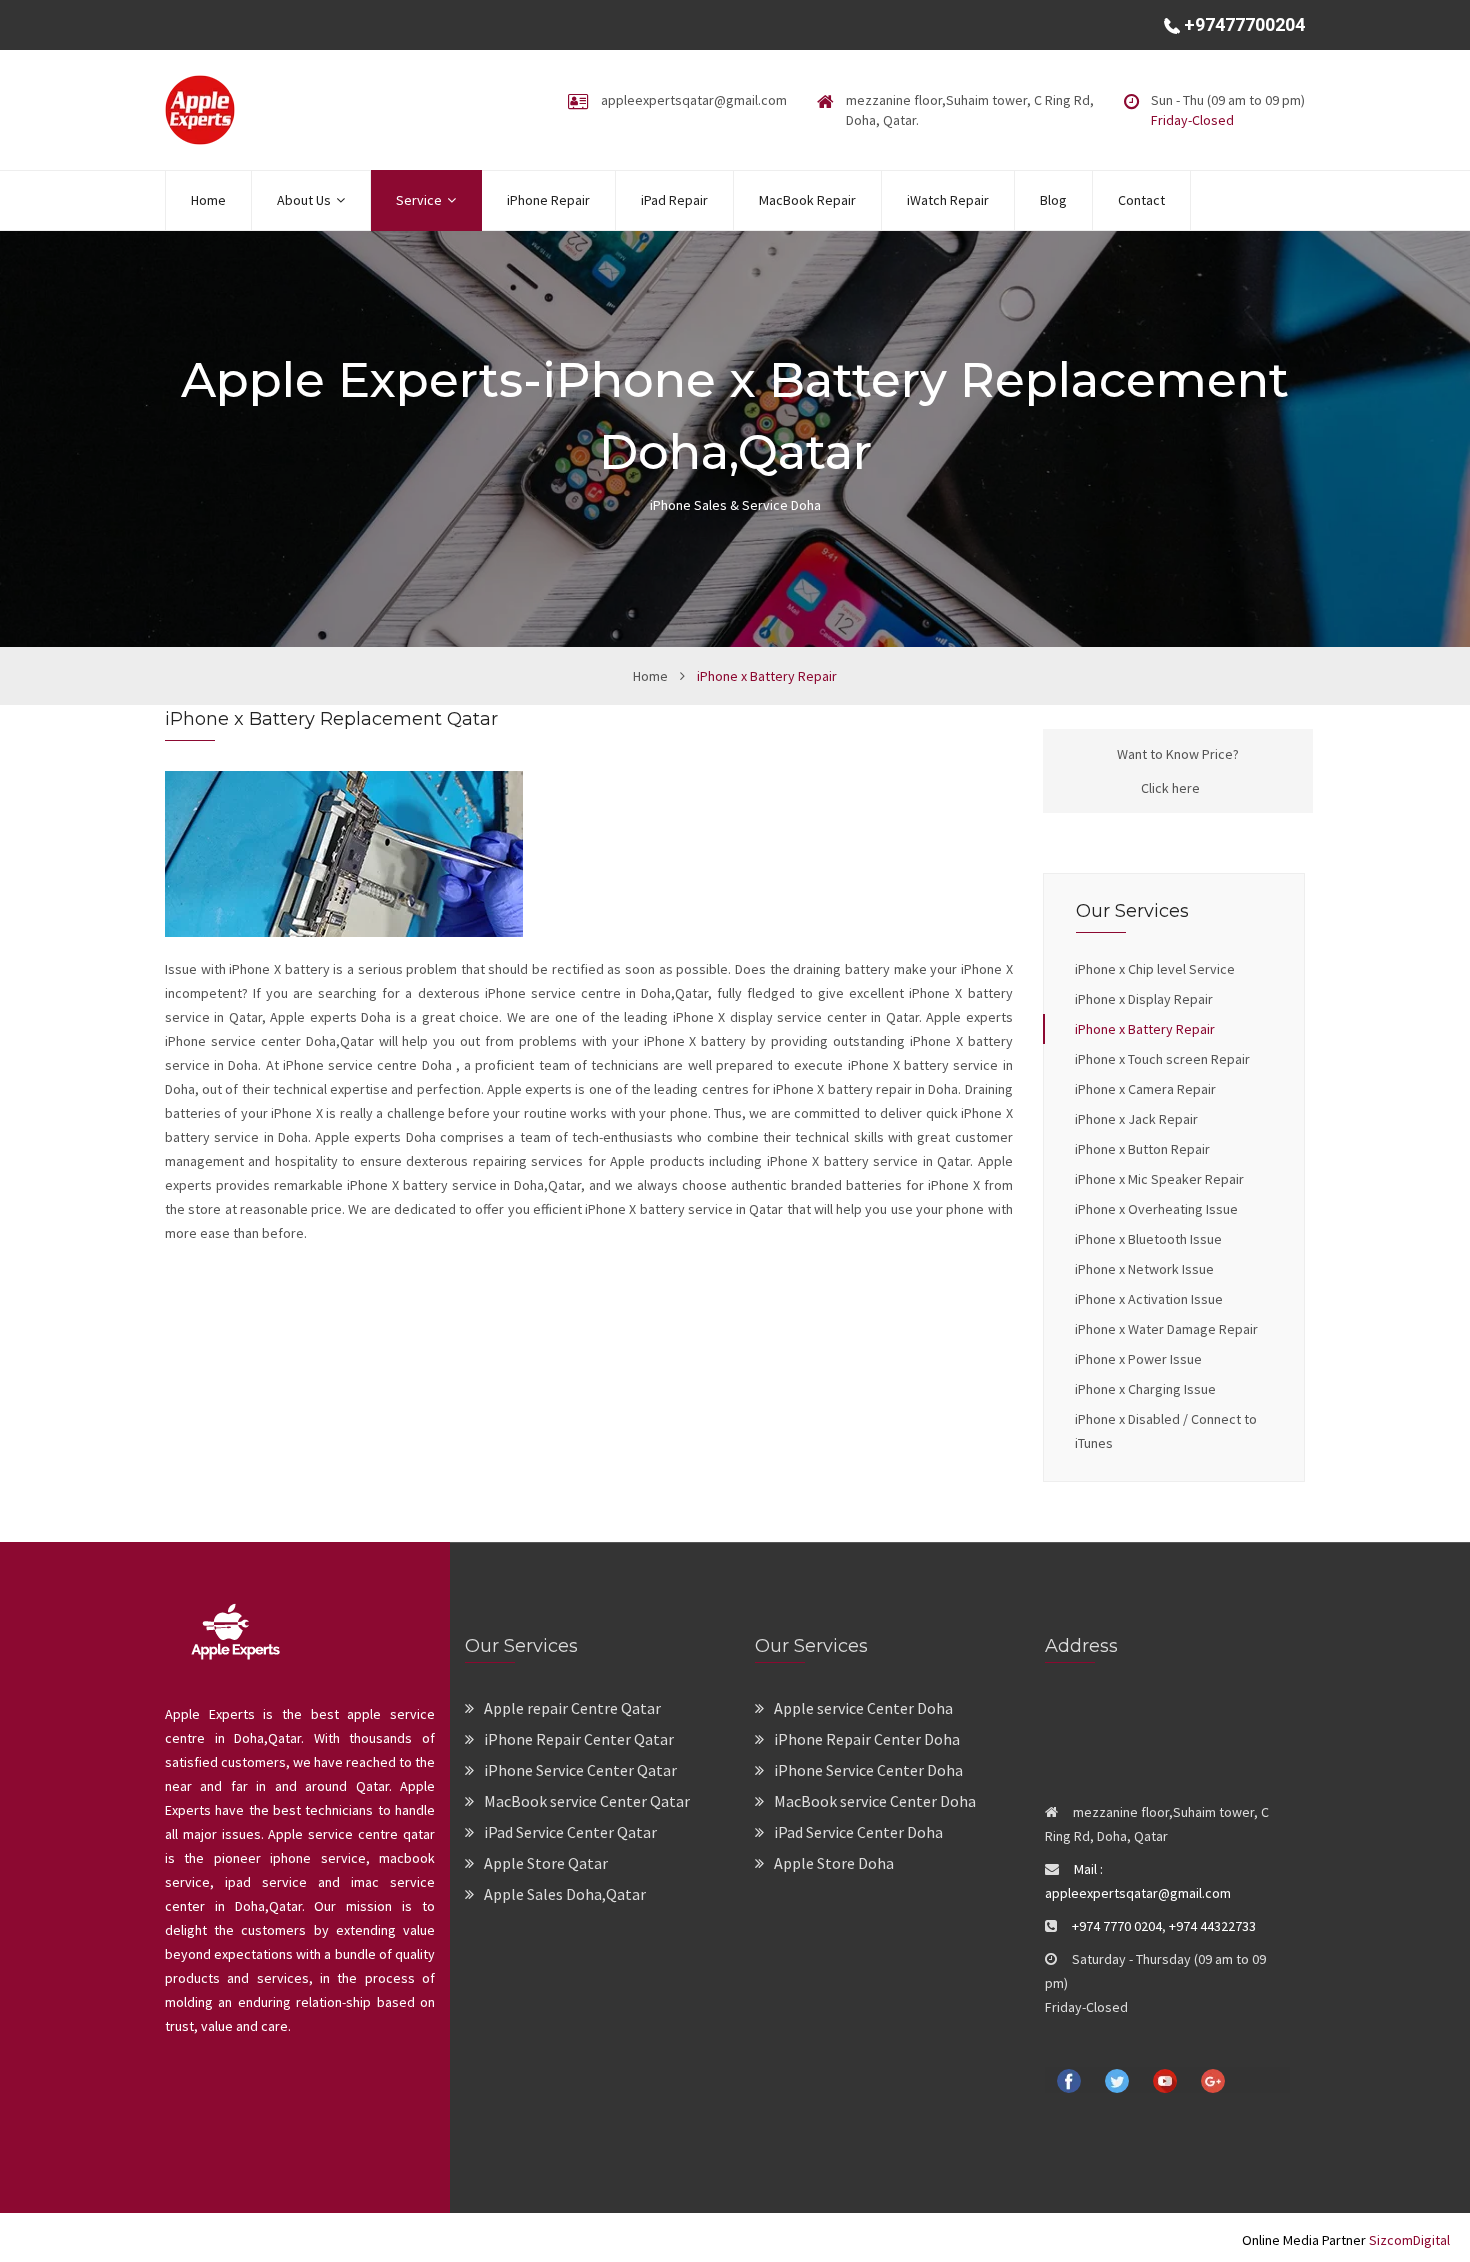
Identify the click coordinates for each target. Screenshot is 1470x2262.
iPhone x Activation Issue (1149, 1299)
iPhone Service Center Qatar (580, 1770)
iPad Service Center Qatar (570, 1832)
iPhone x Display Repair (1144, 999)
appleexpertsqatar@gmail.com (694, 100)
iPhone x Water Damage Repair (1166, 1329)
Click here (1170, 788)
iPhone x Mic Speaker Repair (1159, 1179)
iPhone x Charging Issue (1145, 1389)
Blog (1053, 200)
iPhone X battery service (660, 1209)
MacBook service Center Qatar (587, 1801)
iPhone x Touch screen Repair (1162, 1059)
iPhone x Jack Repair (1136, 1119)
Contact (1141, 200)
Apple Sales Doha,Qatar (565, 1894)
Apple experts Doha (331, 1017)
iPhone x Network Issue (1144, 1269)
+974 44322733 (1212, 1926)
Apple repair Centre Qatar (572, 1708)
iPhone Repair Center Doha (867, 1739)
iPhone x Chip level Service (1155, 969)
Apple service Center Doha (863, 1708)
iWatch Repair (948, 200)
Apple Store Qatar (546, 1863)
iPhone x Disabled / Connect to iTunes (1166, 1431)
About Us (304, 200)
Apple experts (967, 1017)
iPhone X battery (281, 969)
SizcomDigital (1408, 2240)
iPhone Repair (548, 200)
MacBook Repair (807, 200)
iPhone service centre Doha (369, 1065)
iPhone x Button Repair (1142, 1149)
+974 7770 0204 (1117, 1926)
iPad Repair (674, 200)
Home (208, 200)
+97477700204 (1242, 24)
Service (419, 200)
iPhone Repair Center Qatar (579, 1739)
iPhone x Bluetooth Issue (1148, 1239)
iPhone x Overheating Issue (1156, 1209)
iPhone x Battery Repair (1145, 1029)
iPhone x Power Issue (1138, 1359)
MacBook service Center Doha (875, 1801)
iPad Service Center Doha (858, 1832)
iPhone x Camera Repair (1145, 1089)
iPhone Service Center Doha (868, 1770)
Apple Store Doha (834, 1863)
